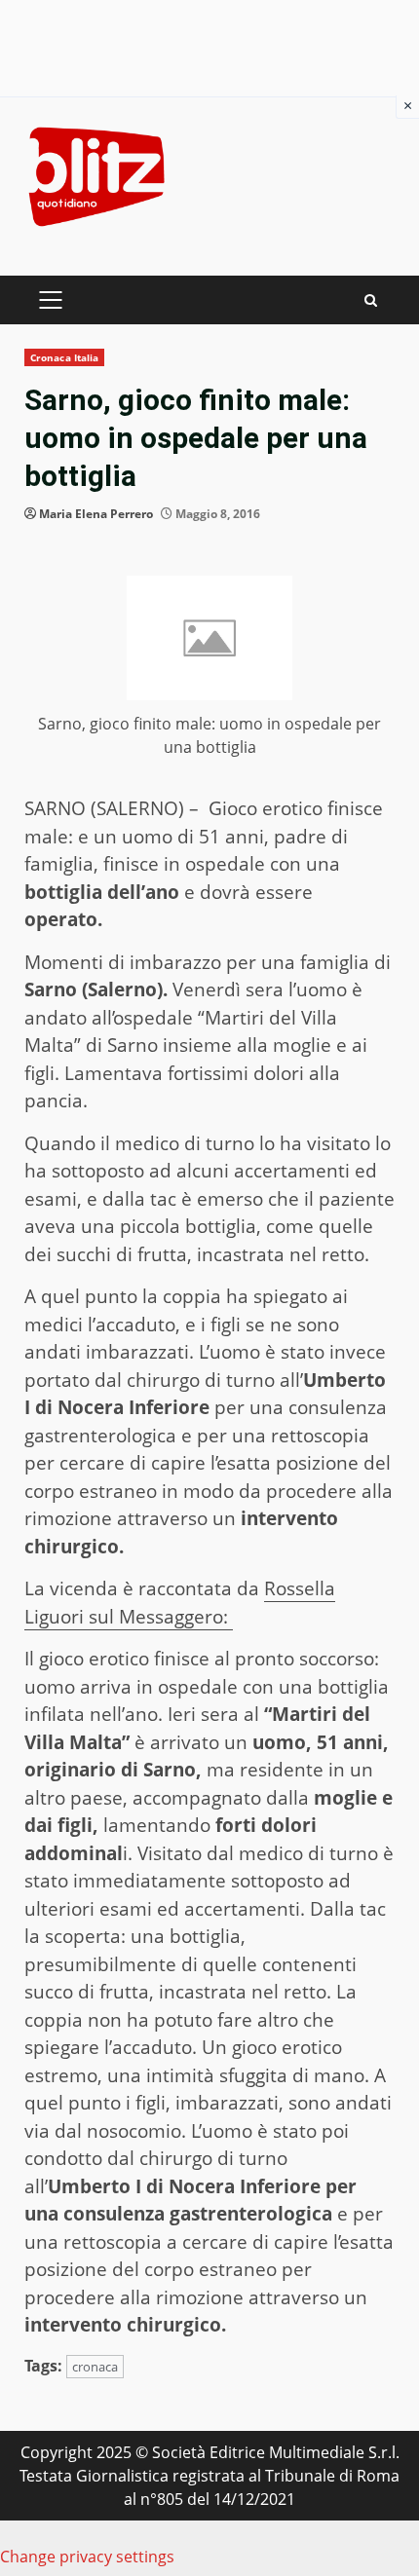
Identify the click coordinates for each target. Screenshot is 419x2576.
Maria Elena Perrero (96, 514)
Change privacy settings (87, 2557)
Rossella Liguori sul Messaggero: (180, 1603)
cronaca (95, 2367)
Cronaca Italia (64, 357)
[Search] (371, 300)
